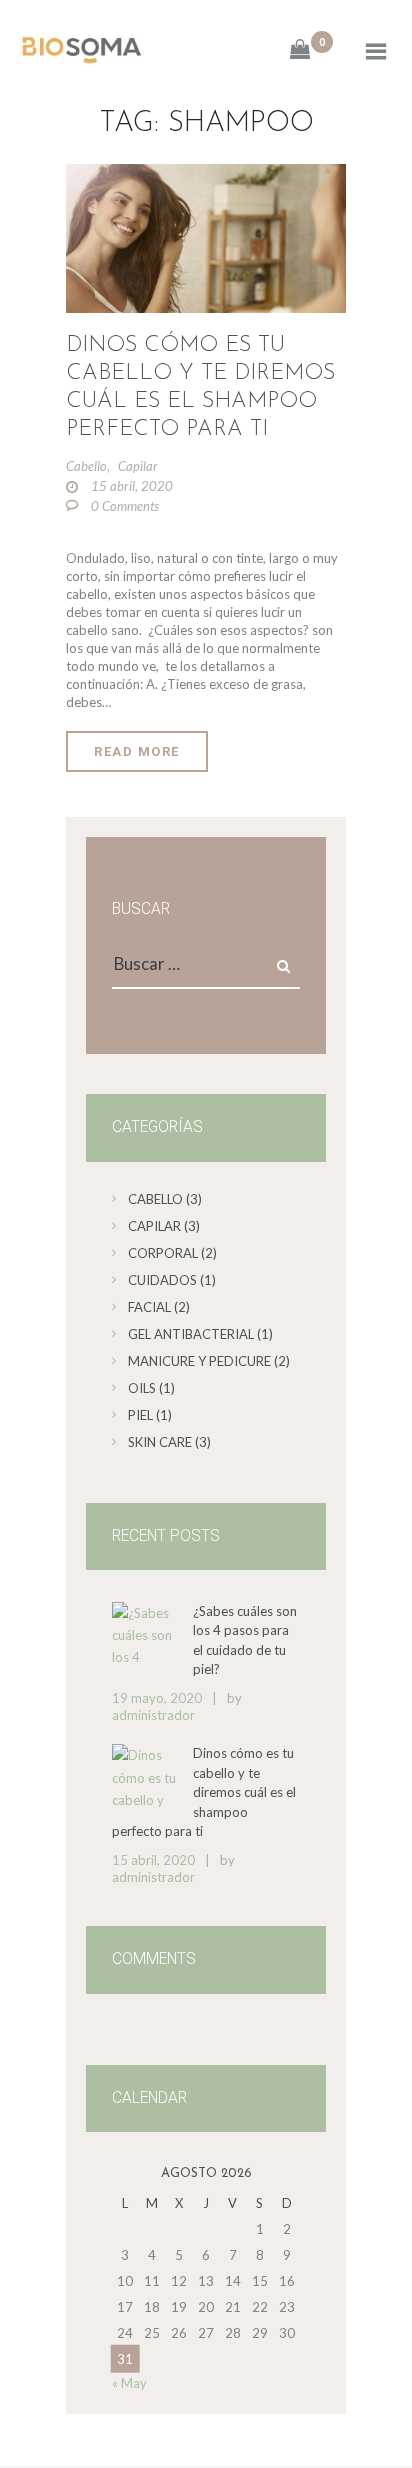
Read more (137, 751)
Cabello (86, 466)
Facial (149, 1307)
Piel (140, 1415)
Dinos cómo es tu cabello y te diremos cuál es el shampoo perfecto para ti (200, 387)
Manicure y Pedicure (199, 1361)
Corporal (163, 1253)
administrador (153, 1715)
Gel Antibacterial (191, 1334)
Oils (142, 1388)
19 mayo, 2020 (157, 1698)
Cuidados (162, 1280)
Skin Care (160, 1442)
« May (129, 2383)
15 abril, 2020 (132, 486)
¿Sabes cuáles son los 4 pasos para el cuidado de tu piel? (245, 1640)
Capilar (138, 466)
